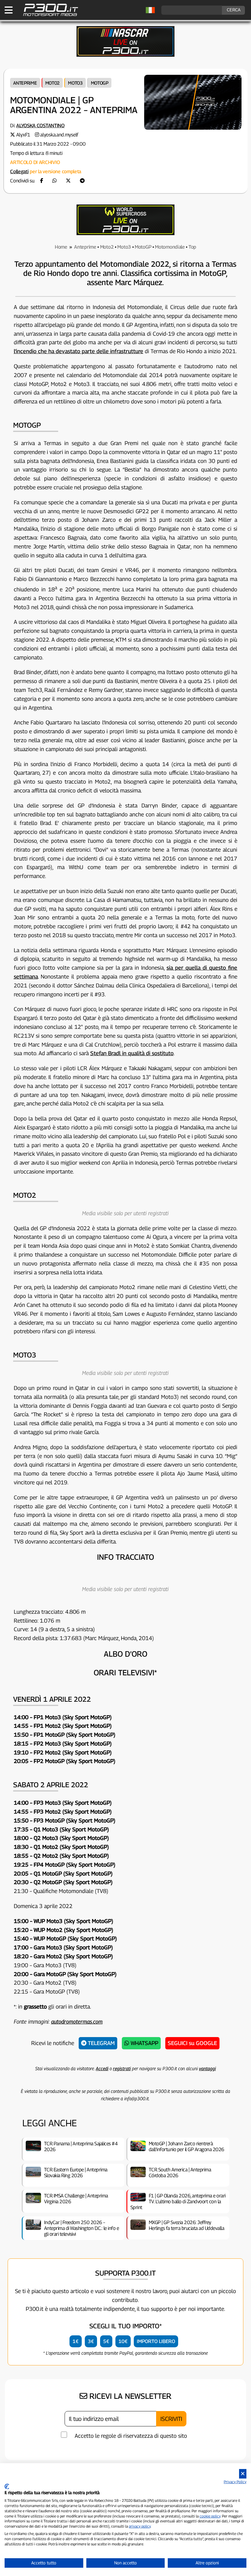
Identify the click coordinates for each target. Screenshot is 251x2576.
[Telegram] (82, 181)
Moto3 (75, 83)
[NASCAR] (125, 55)
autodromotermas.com (77, 2022)
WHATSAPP (144, 2043)
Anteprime (25, 83)
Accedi (102, 2068)
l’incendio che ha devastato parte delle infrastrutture (79, 351)
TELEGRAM (101, 2043)
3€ (91, 2341)
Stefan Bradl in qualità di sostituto (132, 1053)
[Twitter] (68, 181)
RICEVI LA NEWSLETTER (129, 2396)
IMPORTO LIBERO (156, 2341)
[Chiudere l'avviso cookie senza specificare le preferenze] (243, 2474)
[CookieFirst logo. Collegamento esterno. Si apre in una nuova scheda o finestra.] (7, 2486)
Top (192, 247)
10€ (123, 2341)
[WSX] (125, 233)
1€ (76, 2341)
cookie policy (210, 2516)
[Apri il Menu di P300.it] (9, 10)
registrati (122, 2068)
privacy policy (140, 2526)
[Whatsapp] (54, 181)
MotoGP (100, 83)
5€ (106, 2341)
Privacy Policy (235, 2482)
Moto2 (53, 83)
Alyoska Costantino (40, 126)
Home (61, 247)
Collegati (19, 172)
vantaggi (207, 2068)
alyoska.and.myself (59, 135)
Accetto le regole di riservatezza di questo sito (131, 2436)
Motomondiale (170, 247)
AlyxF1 (23, 135)
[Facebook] (42, 181)
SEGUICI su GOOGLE (192, 2043)
